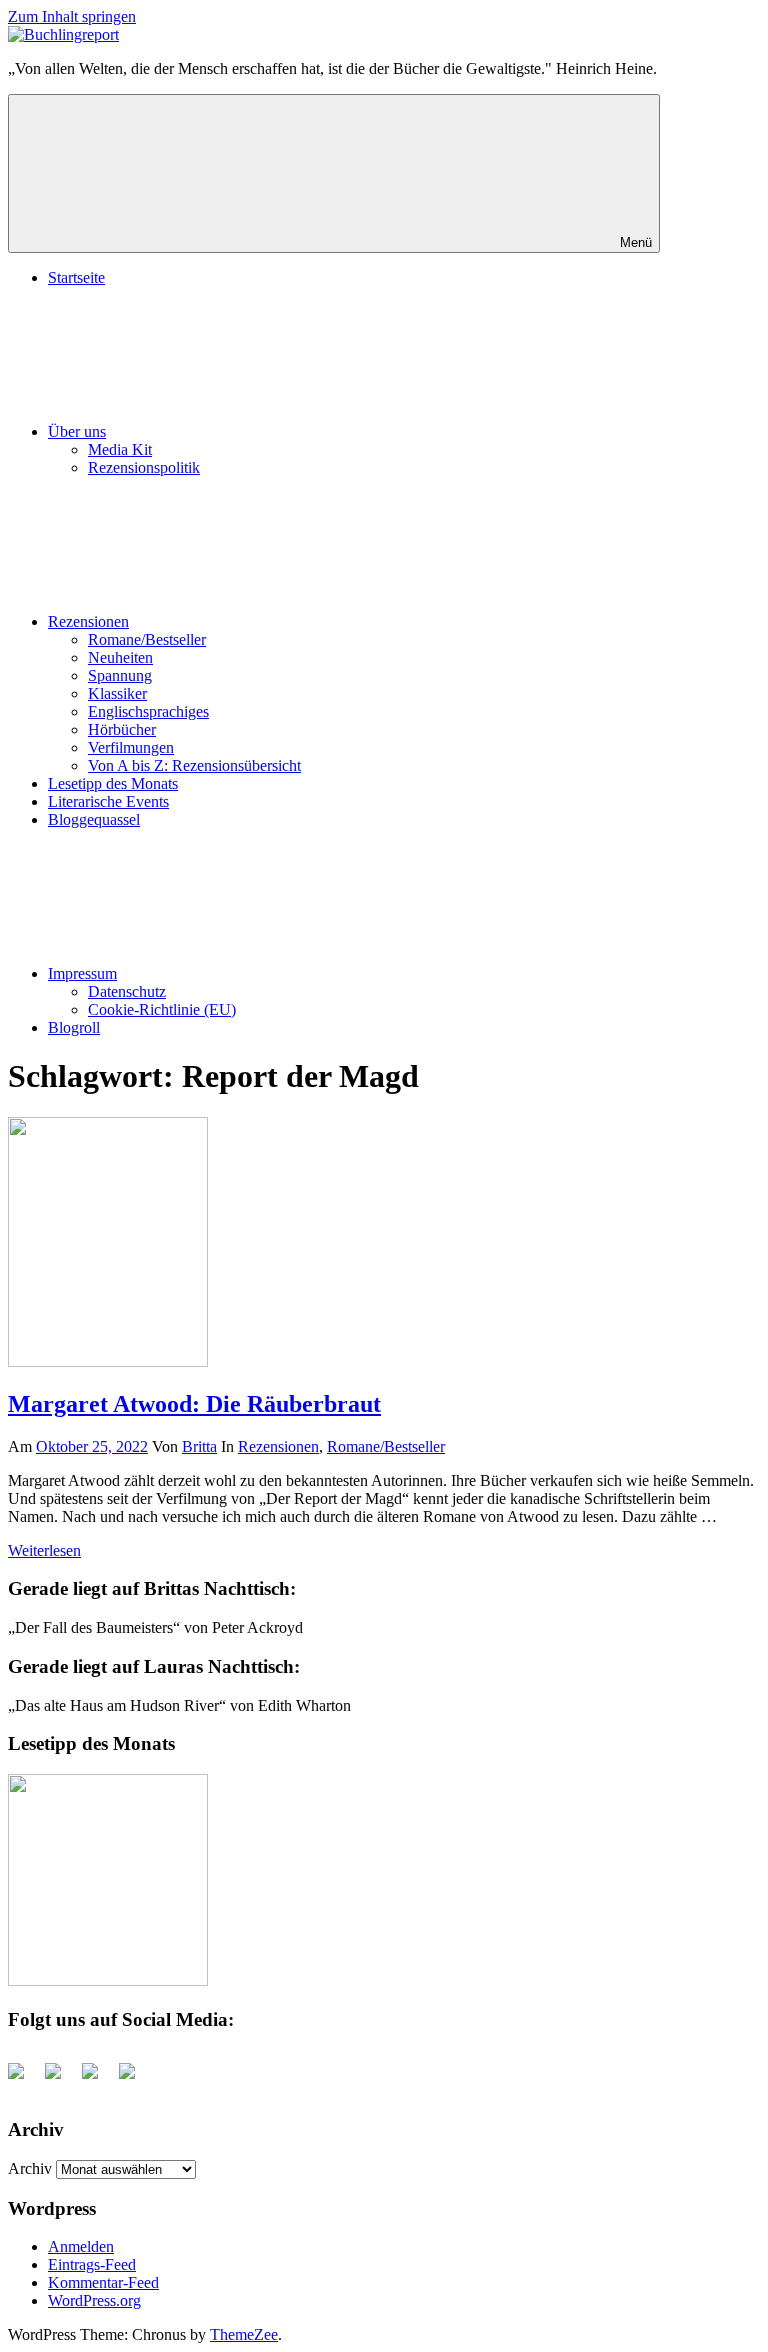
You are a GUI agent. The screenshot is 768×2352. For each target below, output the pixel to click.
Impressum (82, 973)
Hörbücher (122, 729)
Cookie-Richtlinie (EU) (162, 1009)
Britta (199, 1446)
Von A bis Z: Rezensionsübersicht (194, 765)
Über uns (77, 431)
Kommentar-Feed (103, 2282)
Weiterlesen (44, 1550)
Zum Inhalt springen (72, 16)
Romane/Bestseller (147, 639)
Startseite (76, 277)
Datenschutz (127, 991)
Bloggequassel (94, 819)
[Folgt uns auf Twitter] (61, 2079)
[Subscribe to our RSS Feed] (98, 2079)
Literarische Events (108, 801)
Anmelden (81, 2246)
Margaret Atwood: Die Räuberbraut (194, 1404)
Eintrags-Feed (92, 2264)
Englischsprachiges (148, 711)
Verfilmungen (131, 747)
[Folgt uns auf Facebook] (24, 2079)
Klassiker (117, 693)
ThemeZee (244, 2334)
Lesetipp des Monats (113, 783)
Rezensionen (88, 621)
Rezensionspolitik (144, 467)
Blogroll (74, 1027)
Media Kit (120, 449)
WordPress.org (94, 2300)
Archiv (30, 2168)
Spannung (120, 675)
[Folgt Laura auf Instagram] (135, 2079)
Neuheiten (120, 657)
